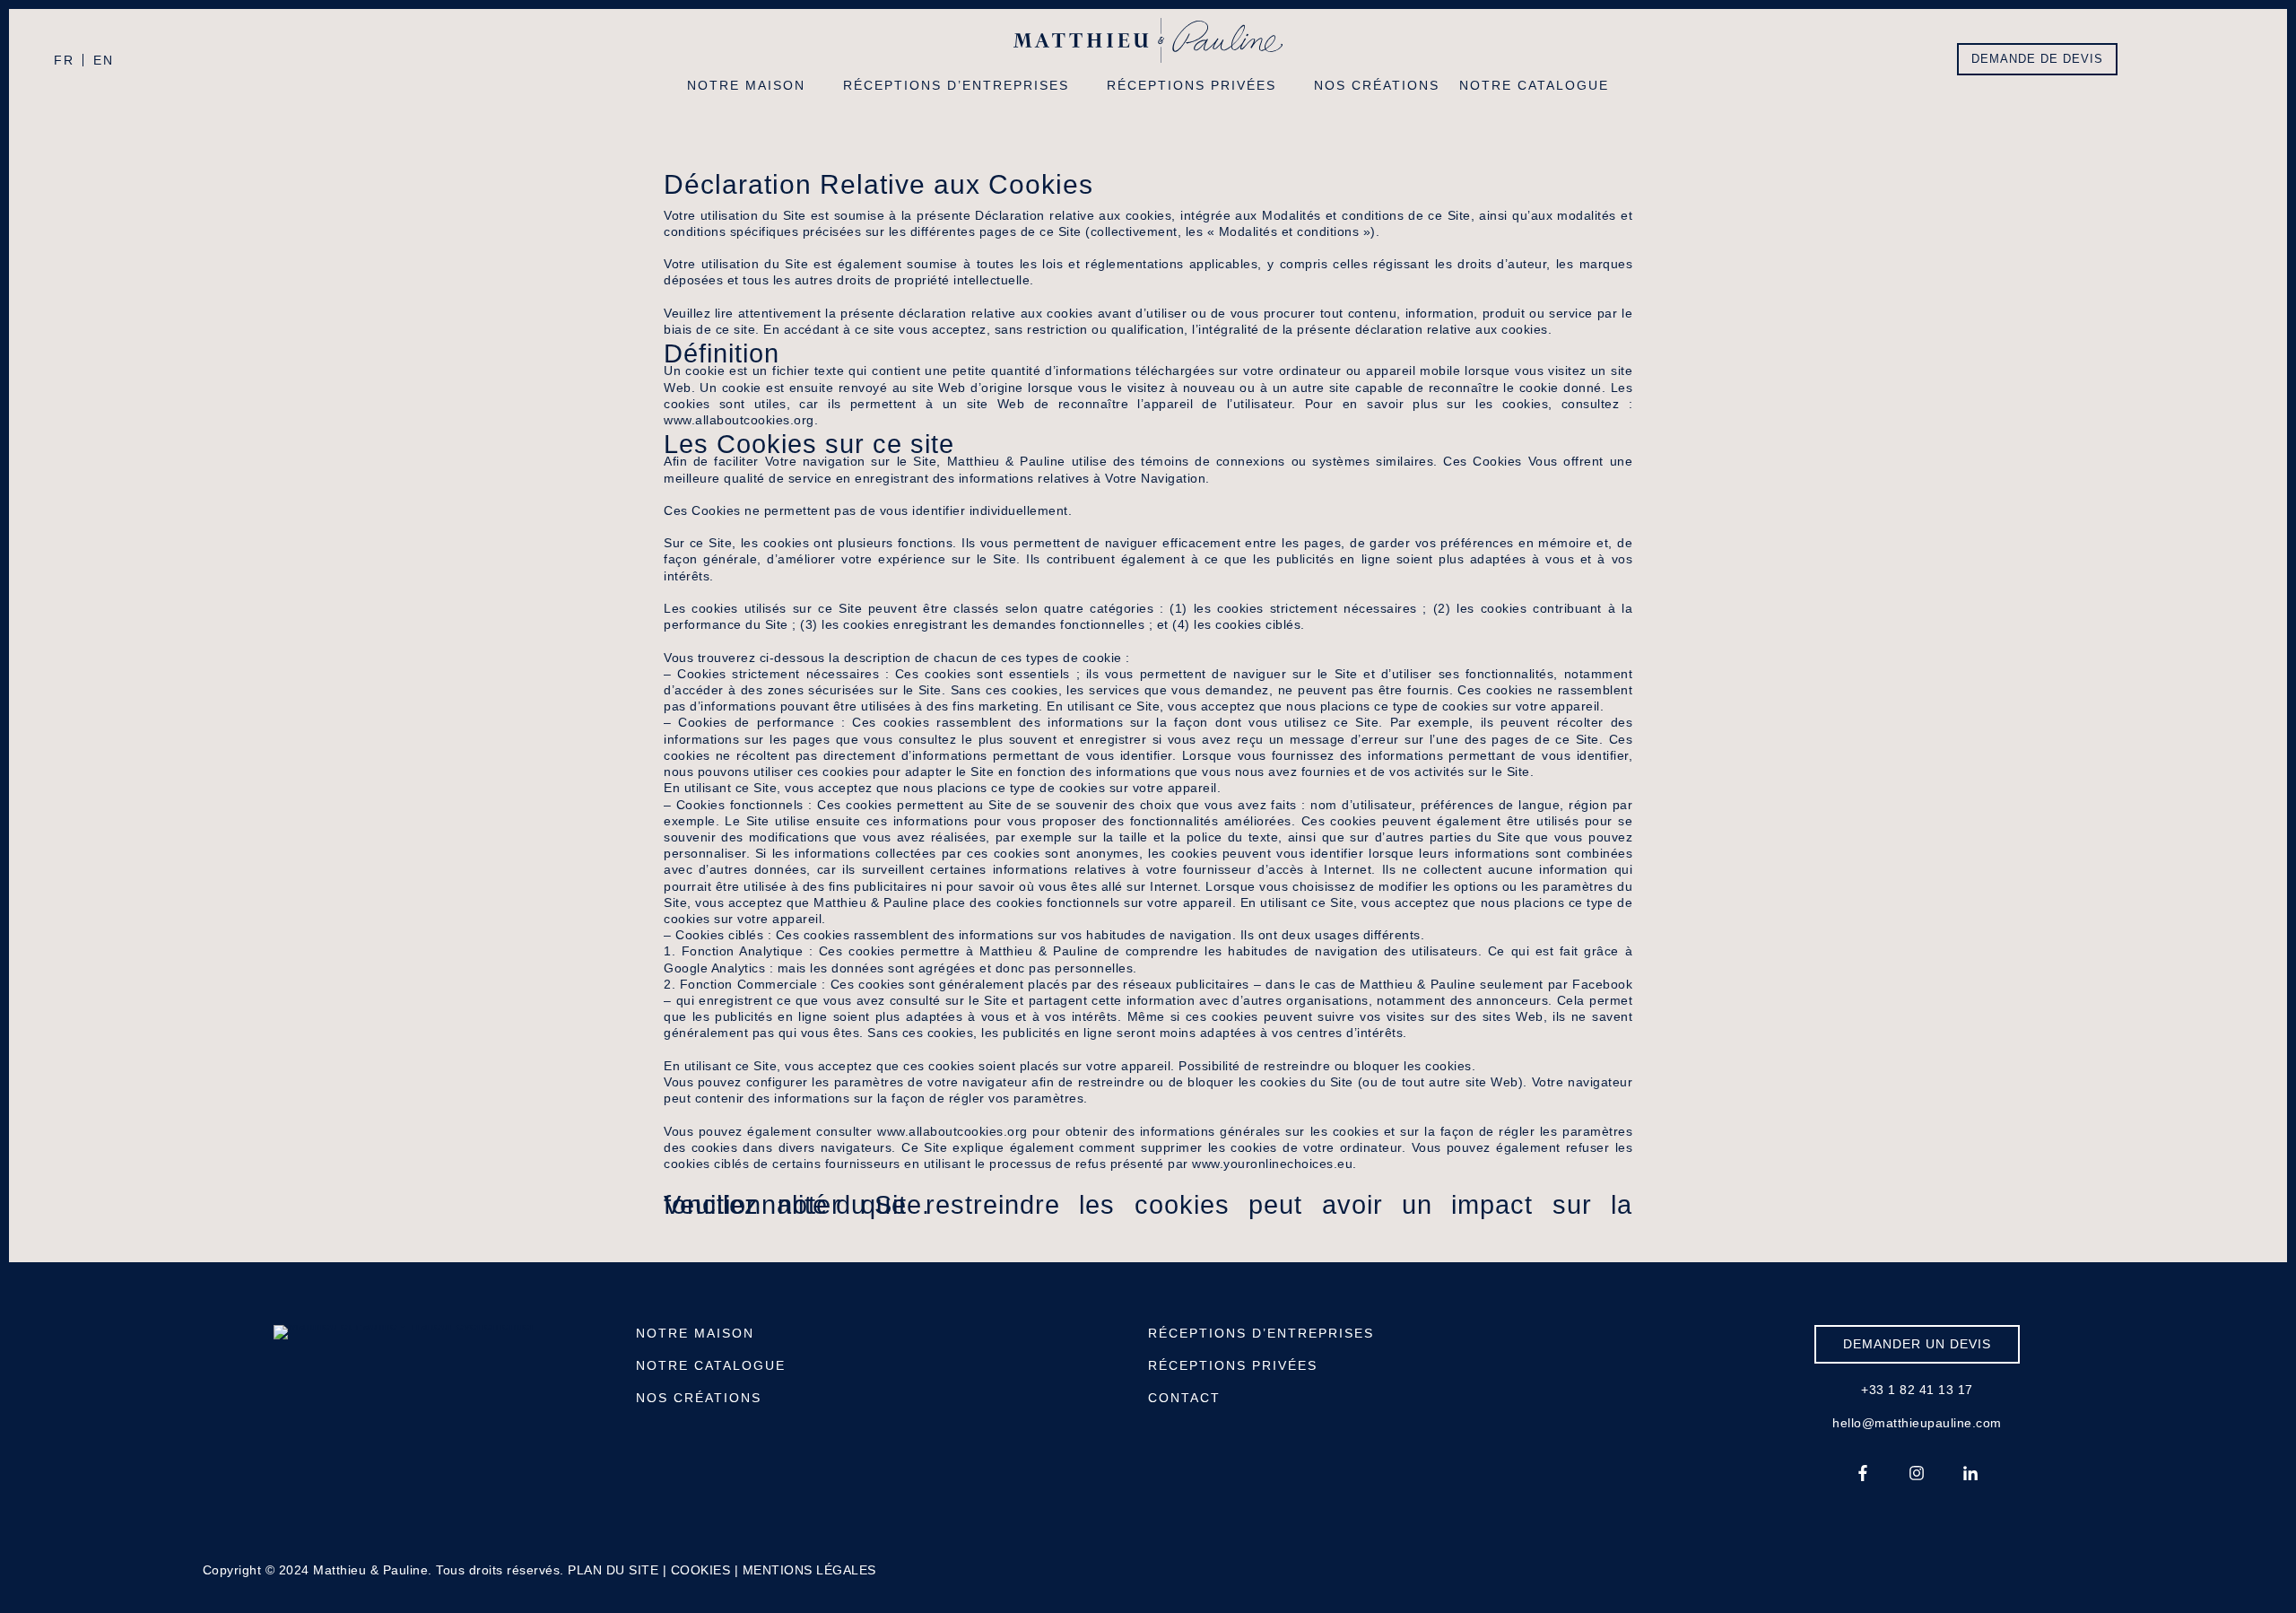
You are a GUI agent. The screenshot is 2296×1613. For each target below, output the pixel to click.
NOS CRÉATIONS (699, 1398)
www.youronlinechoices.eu (1272, 1164)
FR (64, 60)
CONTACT (1184, 1398)
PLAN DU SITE (613, 1570)
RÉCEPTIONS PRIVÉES (1233, 1365)
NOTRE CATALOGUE (711, 1365)
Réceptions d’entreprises (956, 85)
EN (104, 60)
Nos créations (1377, 85)
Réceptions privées (1191, 85)
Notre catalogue (1534, 85)
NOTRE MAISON (695, 1333)
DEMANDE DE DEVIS (2037, 59)
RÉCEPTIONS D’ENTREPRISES (1261, 1333)
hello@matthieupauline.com (1917, 1423)
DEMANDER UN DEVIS (1917, 1344)
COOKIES (701, 1570)
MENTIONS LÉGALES (809, 1570)
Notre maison (746, 85)
